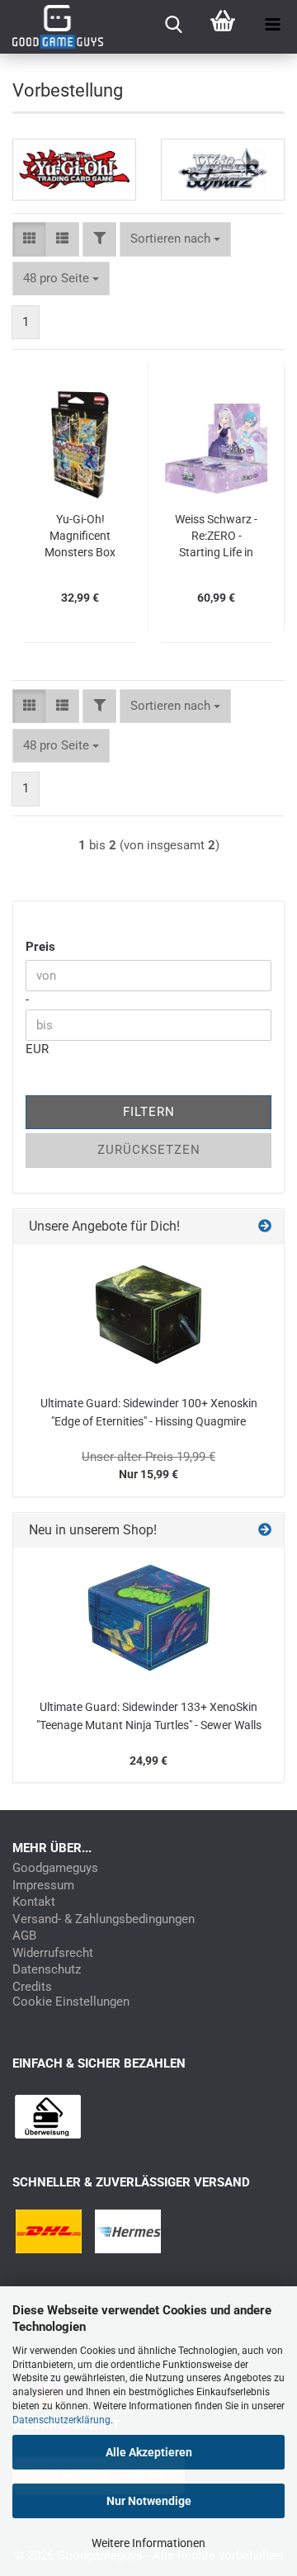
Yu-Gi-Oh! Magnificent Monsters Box (80, 536)
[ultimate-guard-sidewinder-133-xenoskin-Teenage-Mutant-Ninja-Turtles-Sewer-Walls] (149, 1618)
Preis (40, 947)
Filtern (149, 1112)
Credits (32, 1987)
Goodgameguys (55, 1868)
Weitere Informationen (148, 2543)
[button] (29, 239)
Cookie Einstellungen (71, 2002)
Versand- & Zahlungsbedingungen (104, 1919)
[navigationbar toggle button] (272, 25)
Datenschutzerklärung (61, 2420)
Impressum (43, 1886)
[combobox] (175, 239)
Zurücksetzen (149, 1150)
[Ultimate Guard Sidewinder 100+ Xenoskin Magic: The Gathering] (148, 1315)
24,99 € (148, 1761)
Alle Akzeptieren (149, 2452)
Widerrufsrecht (53, 1953)
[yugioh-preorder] (74, 170)
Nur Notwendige (149, 2501)
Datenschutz (47, 1970)
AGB (24, 1936)
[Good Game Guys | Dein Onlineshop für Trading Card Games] (52, 27)
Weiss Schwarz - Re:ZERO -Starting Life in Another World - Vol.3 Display (216, 536)
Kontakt (34, 1902)
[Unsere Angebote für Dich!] (265, 1227)
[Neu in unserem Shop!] (265, 1531)
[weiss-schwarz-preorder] (223, 170)
